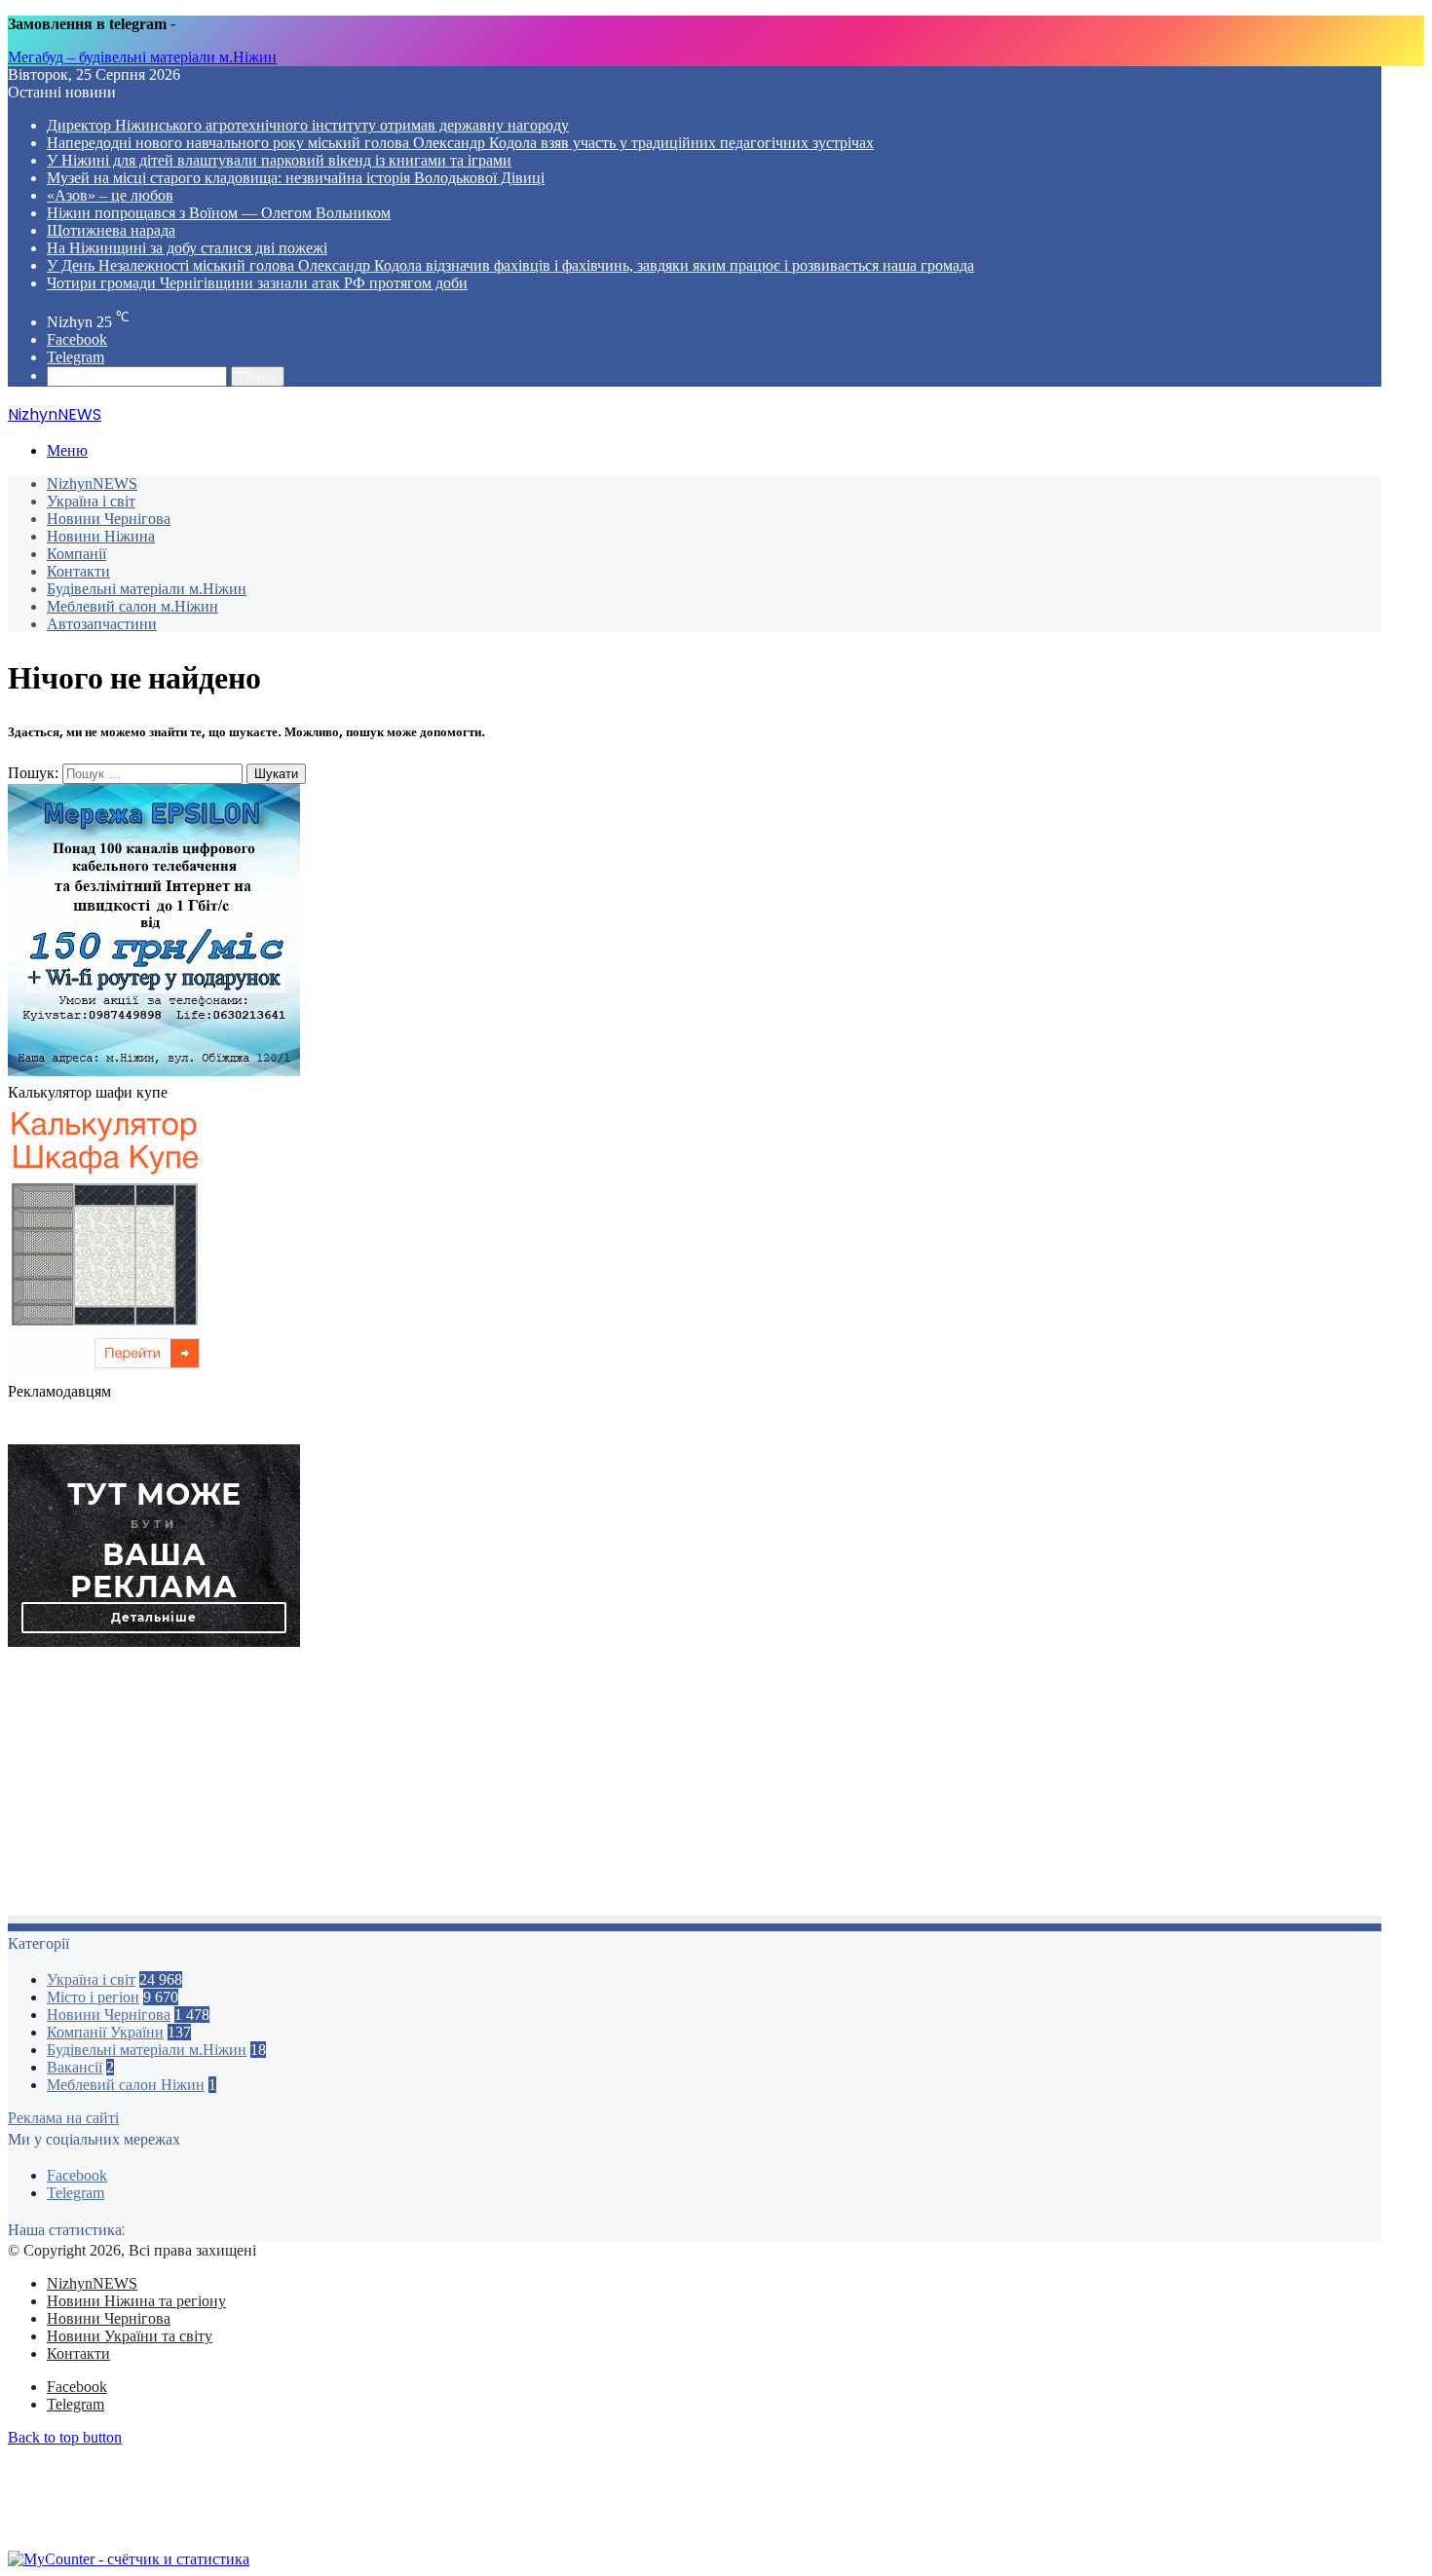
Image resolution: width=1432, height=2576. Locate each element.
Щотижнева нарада (111, 230)
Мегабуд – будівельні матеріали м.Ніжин (142, 57)
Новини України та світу (130, 2336)
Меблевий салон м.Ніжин (132, 606)
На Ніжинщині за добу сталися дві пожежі (187, 248)
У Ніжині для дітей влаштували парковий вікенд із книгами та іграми (279, 160)
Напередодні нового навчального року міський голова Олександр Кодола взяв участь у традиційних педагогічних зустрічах (460, 143)
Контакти (78, 571)
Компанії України (105, 2032)
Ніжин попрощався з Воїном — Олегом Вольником (219, 213)
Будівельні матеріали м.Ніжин (147, 589)
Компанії (76, 554)
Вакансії (75, 2067)
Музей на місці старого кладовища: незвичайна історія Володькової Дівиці (296, 178)
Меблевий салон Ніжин (126, 2085)
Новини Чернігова (109, 519)
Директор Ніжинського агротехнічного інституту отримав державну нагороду (308, 125)
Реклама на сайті (63, 2118)
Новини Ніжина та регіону (136, 2301)
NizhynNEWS (92, 484)
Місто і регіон (93, 1997)
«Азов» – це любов (110, 195)
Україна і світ (91, 501)
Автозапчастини (102, 624)
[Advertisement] (592, 1787)
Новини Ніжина (101, 536)
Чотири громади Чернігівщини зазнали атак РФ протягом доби (257, 283)
